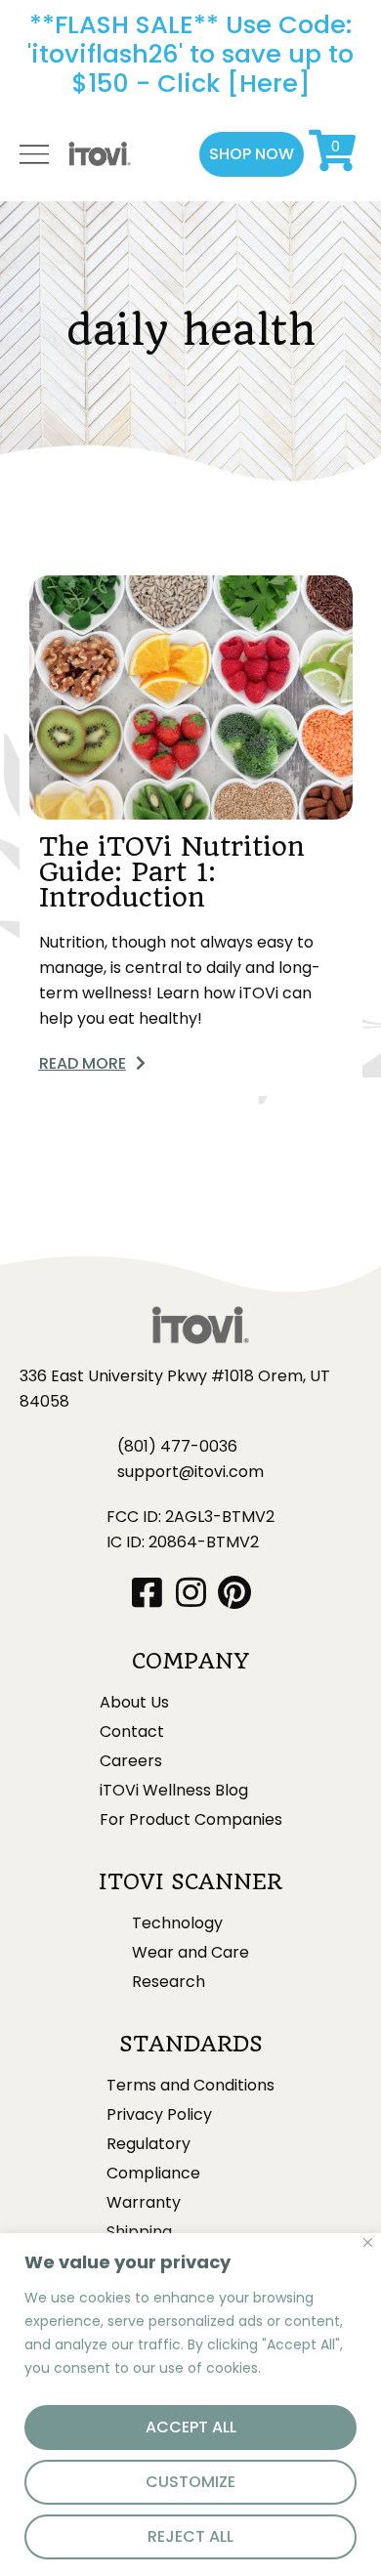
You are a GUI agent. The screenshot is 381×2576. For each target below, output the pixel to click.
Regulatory (148, 2144)
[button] (252, 154)
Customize (190, 2482)
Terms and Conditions (190, 2086)
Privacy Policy (159, 2115)
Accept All (191, 2427)
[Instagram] (191, 1592)
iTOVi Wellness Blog (174, 1791)
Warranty (144, 2203)
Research (169, 1982)
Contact (132, 1732)
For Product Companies (191, 1820)
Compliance (153, 2174)
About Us (134, 1703)
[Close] (368, 2242)
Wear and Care (190, 1953)
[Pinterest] (235, 1592)
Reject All (190, 2536)
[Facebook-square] (147, 1592)
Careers (131, 1761)
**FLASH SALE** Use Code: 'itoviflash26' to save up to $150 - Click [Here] (190, 54)
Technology (177, 1923)
